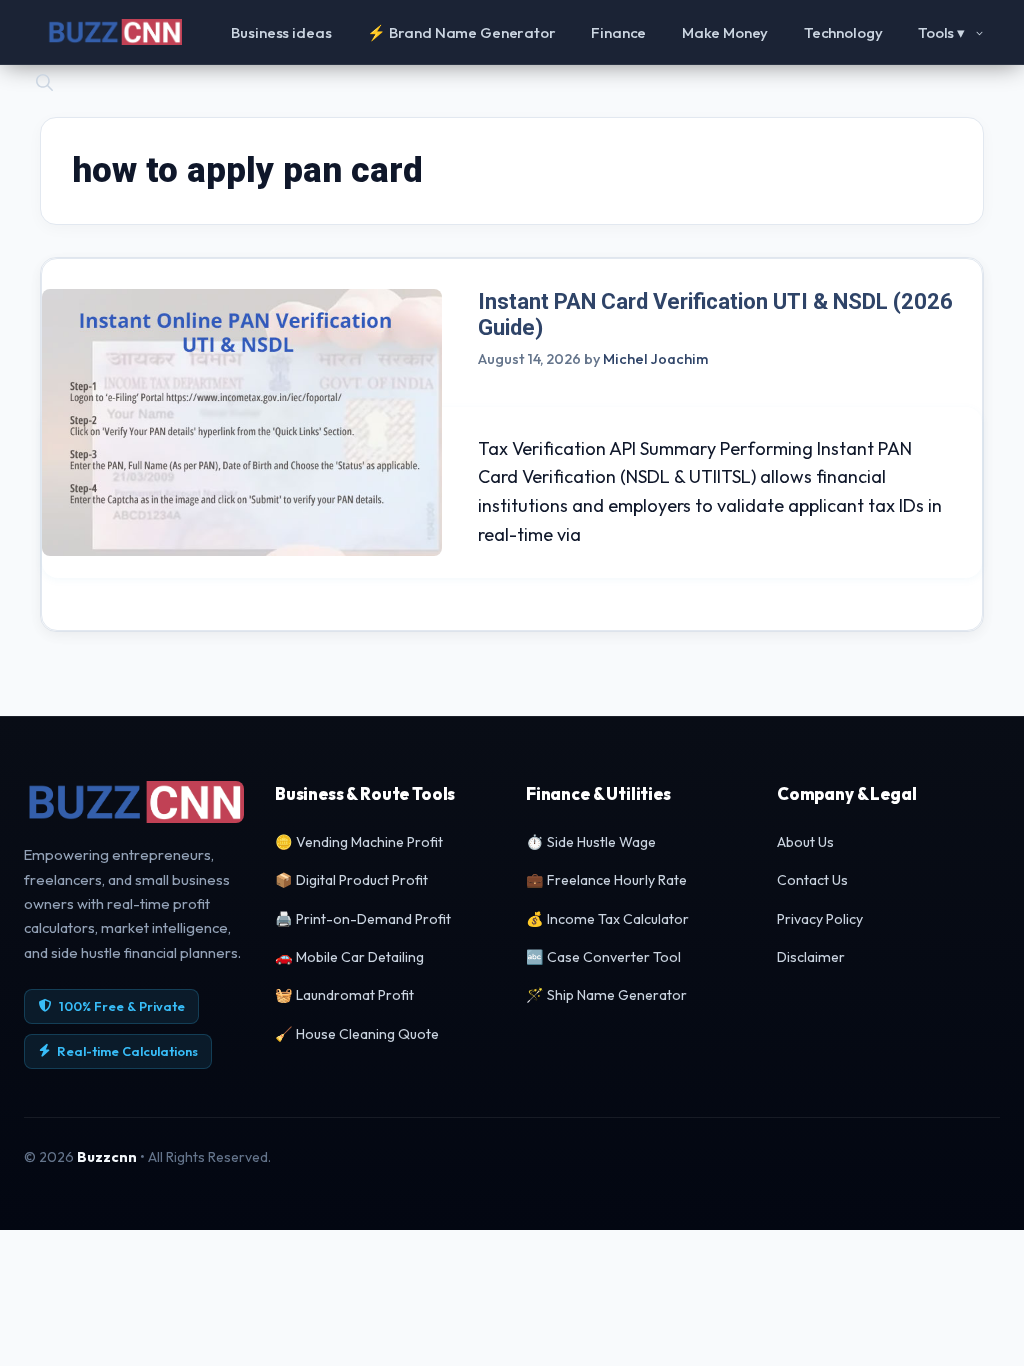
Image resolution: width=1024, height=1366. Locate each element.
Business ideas (281, 32)
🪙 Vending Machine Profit (359, 842)
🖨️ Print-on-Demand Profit (363, 919)
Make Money (725, 32)
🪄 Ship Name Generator (606, 995)
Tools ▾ (941, 32)
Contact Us (812, 880)
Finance (618, 32)
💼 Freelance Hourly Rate (606, 880)
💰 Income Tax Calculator (607, 919)
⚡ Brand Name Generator (461, 32)
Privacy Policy (820, 919)
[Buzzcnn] (114, 32)
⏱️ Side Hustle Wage (591, 842)
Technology (843, 32)
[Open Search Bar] (44, 80)
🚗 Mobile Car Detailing (349, 957)
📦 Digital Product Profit (351, 880)
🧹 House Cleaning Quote (357, 1034)
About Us (805, 842)
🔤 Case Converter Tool (603, 957)
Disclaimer (811, 957)
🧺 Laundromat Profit (344, 995)
